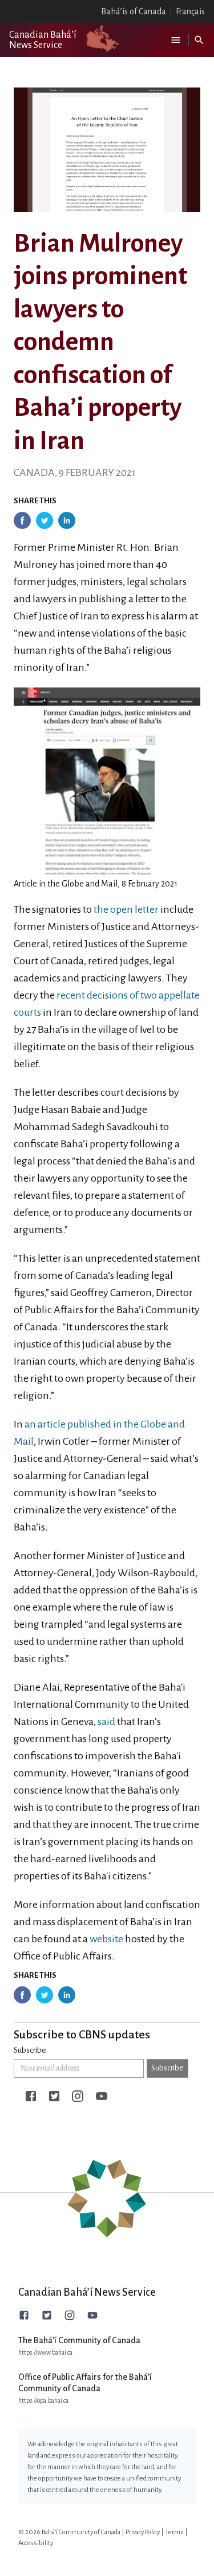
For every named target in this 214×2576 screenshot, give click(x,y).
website (106, 1939)
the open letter (126, 909)
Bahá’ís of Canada (134, 11)
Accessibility (36, 2543)
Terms (174, 2532)
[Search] (199, 40)
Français (190, 11)
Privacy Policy (143, 2532)
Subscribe (30, 2050)
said (106, 1722)
